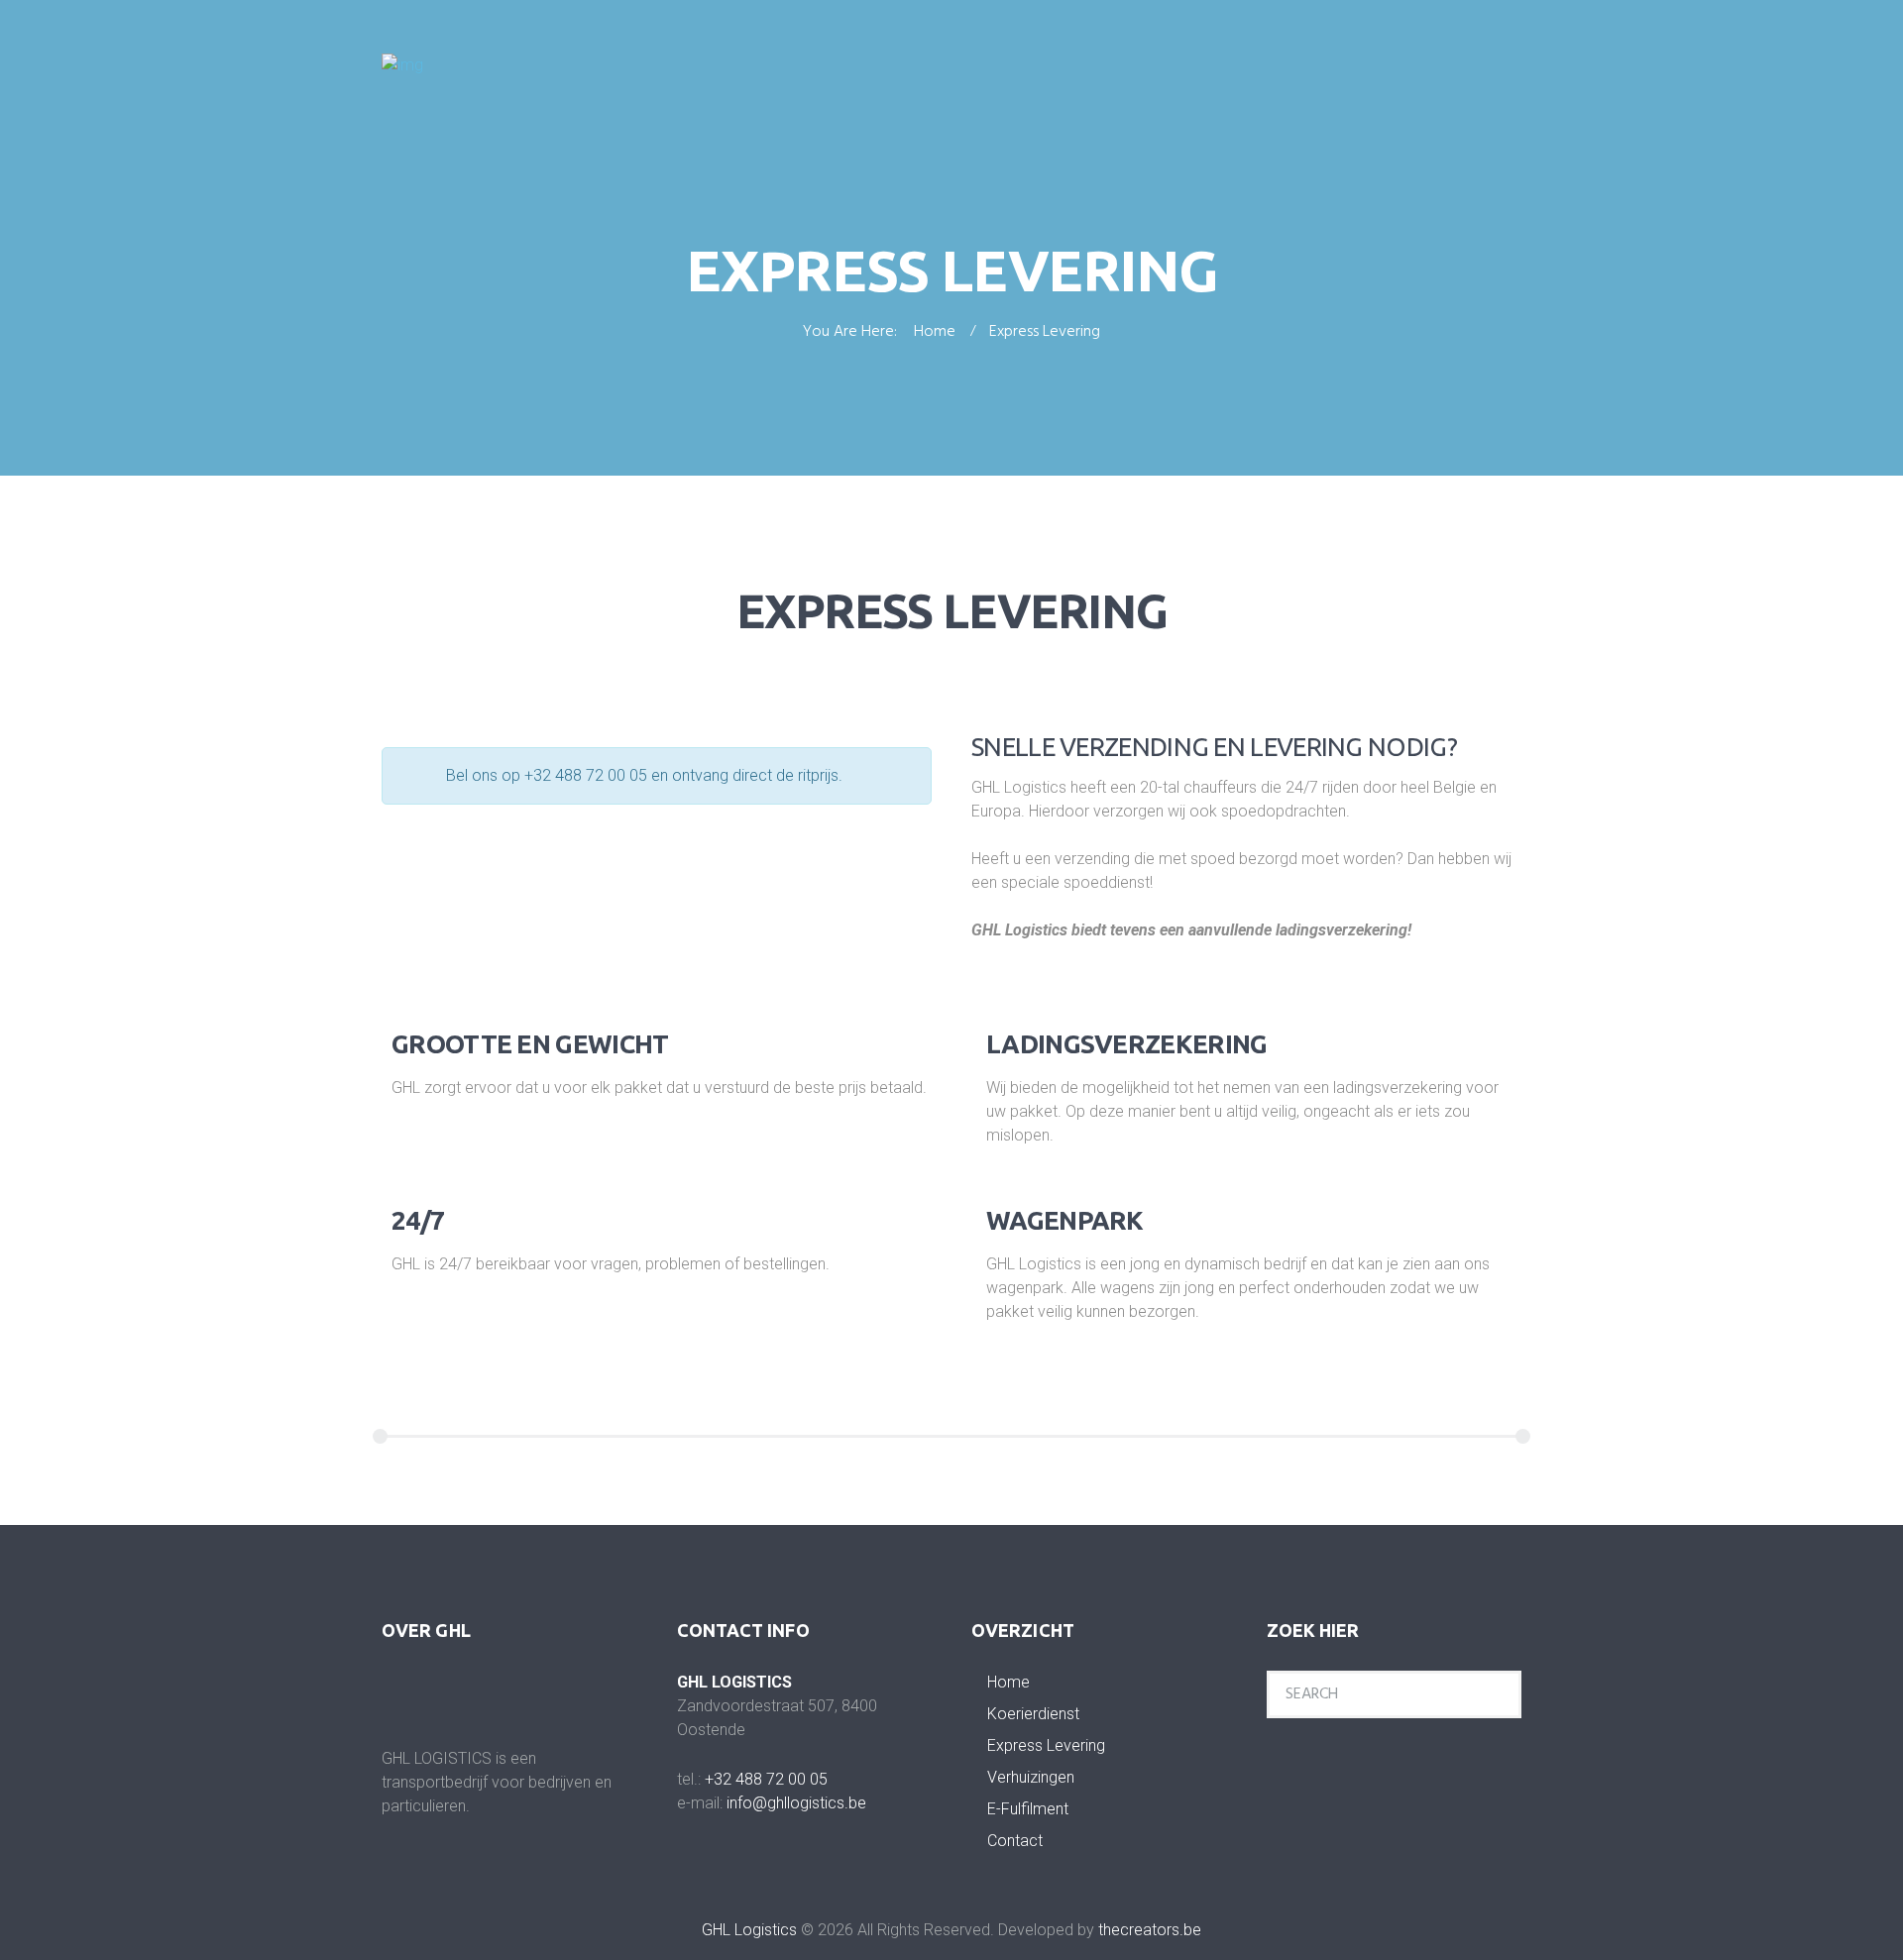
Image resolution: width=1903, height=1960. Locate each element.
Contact (1015, 1841)
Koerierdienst (1033, 1714)
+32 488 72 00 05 (766, 1779)
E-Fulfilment (1028, 1809)
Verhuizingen (1031, 1777)
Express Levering (1046, 1745)
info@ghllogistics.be (796, 1803)
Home (935, 333)
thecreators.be (1150, 1930)
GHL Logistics (749, 1930)
